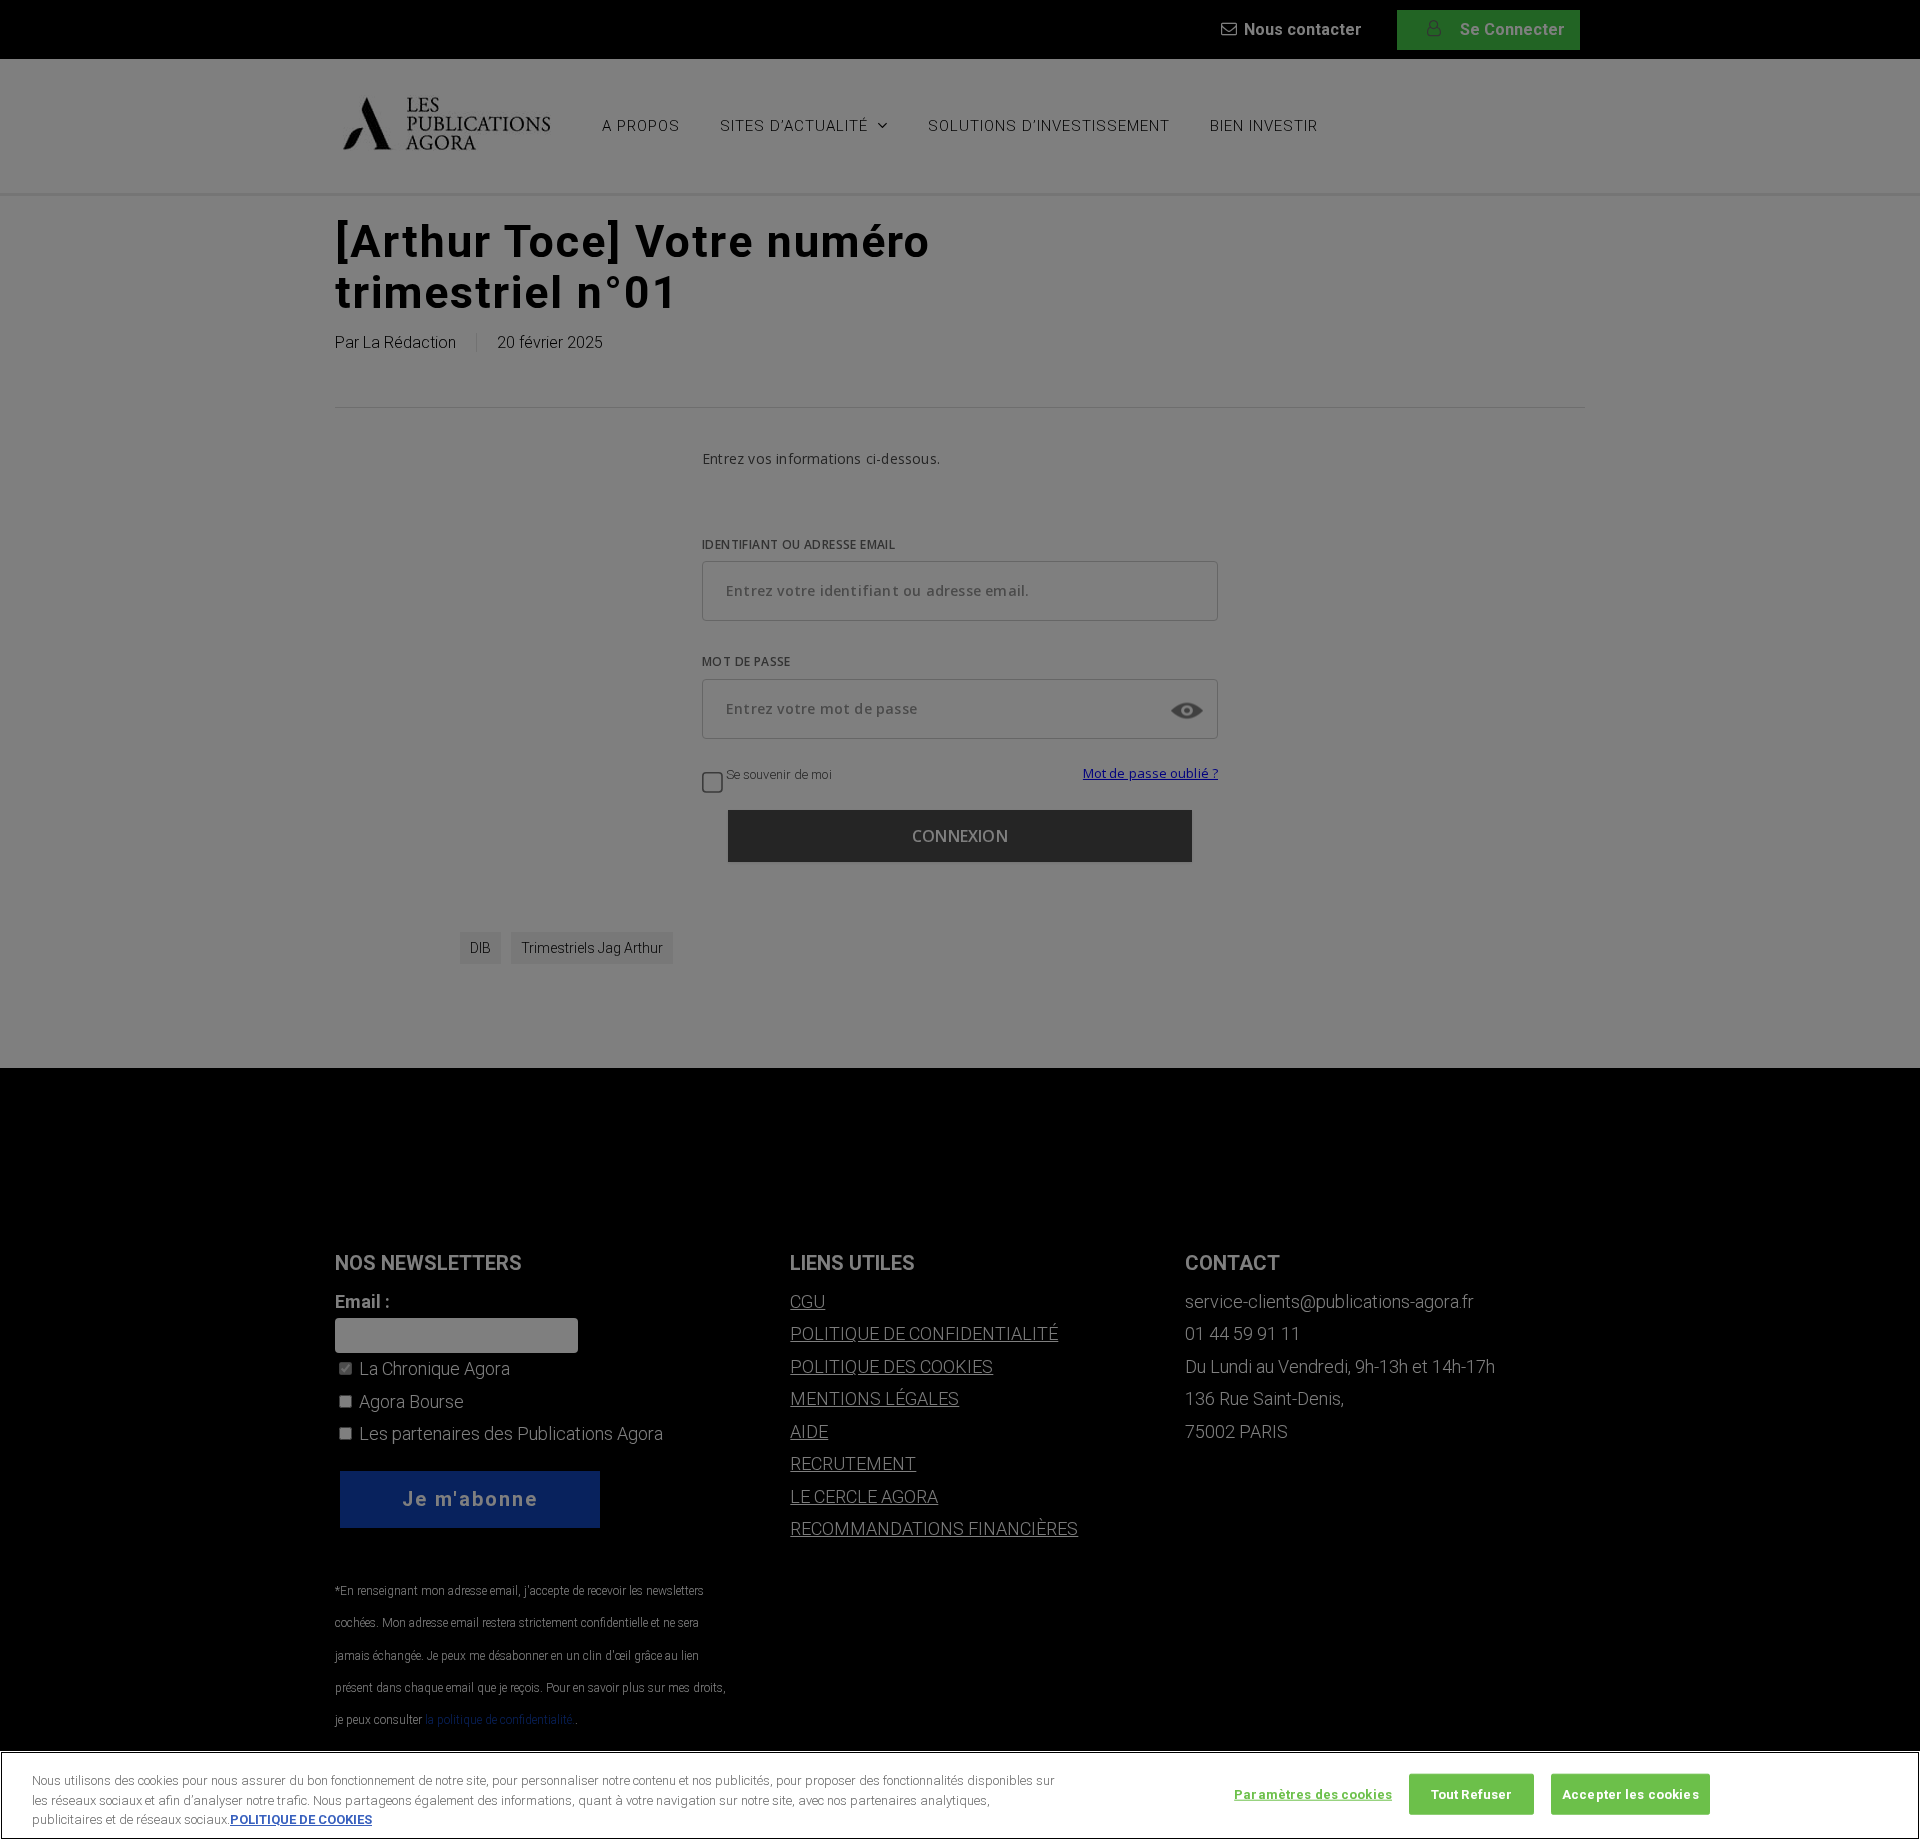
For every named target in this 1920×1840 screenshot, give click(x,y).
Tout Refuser (1472, 1793)
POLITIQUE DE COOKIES (301, 1819)
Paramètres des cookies (1313, 1793)
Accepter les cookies (1630, 1793)
